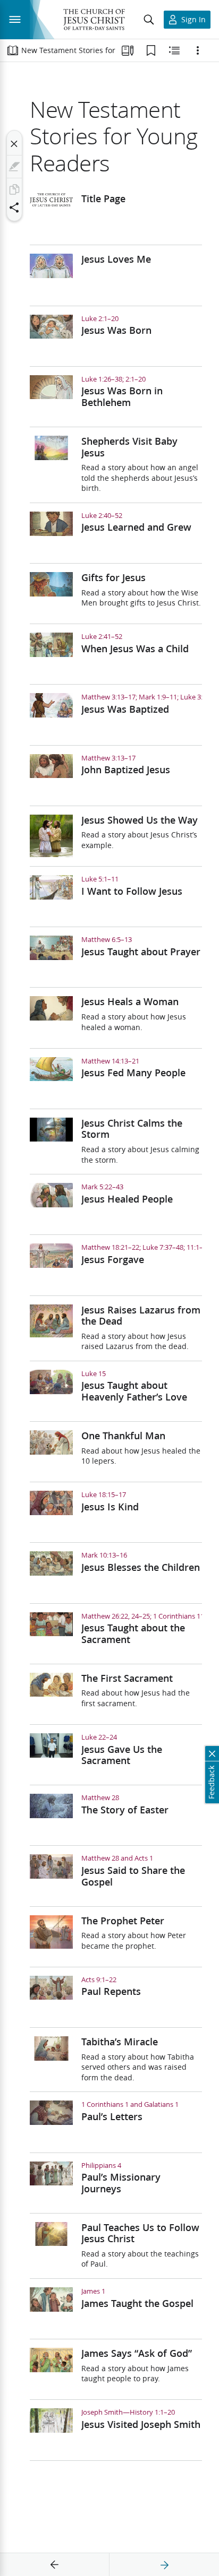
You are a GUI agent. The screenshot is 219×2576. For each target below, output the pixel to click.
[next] (164, 2565)
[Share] (14, 208)
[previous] (55, 2565)
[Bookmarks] (151, 50)
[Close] (14, 144)
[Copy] (14, 189)
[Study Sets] (128, 50)
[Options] (198, 50)
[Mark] (14, 167)
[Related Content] (174, 50)
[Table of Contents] (13, 50)
